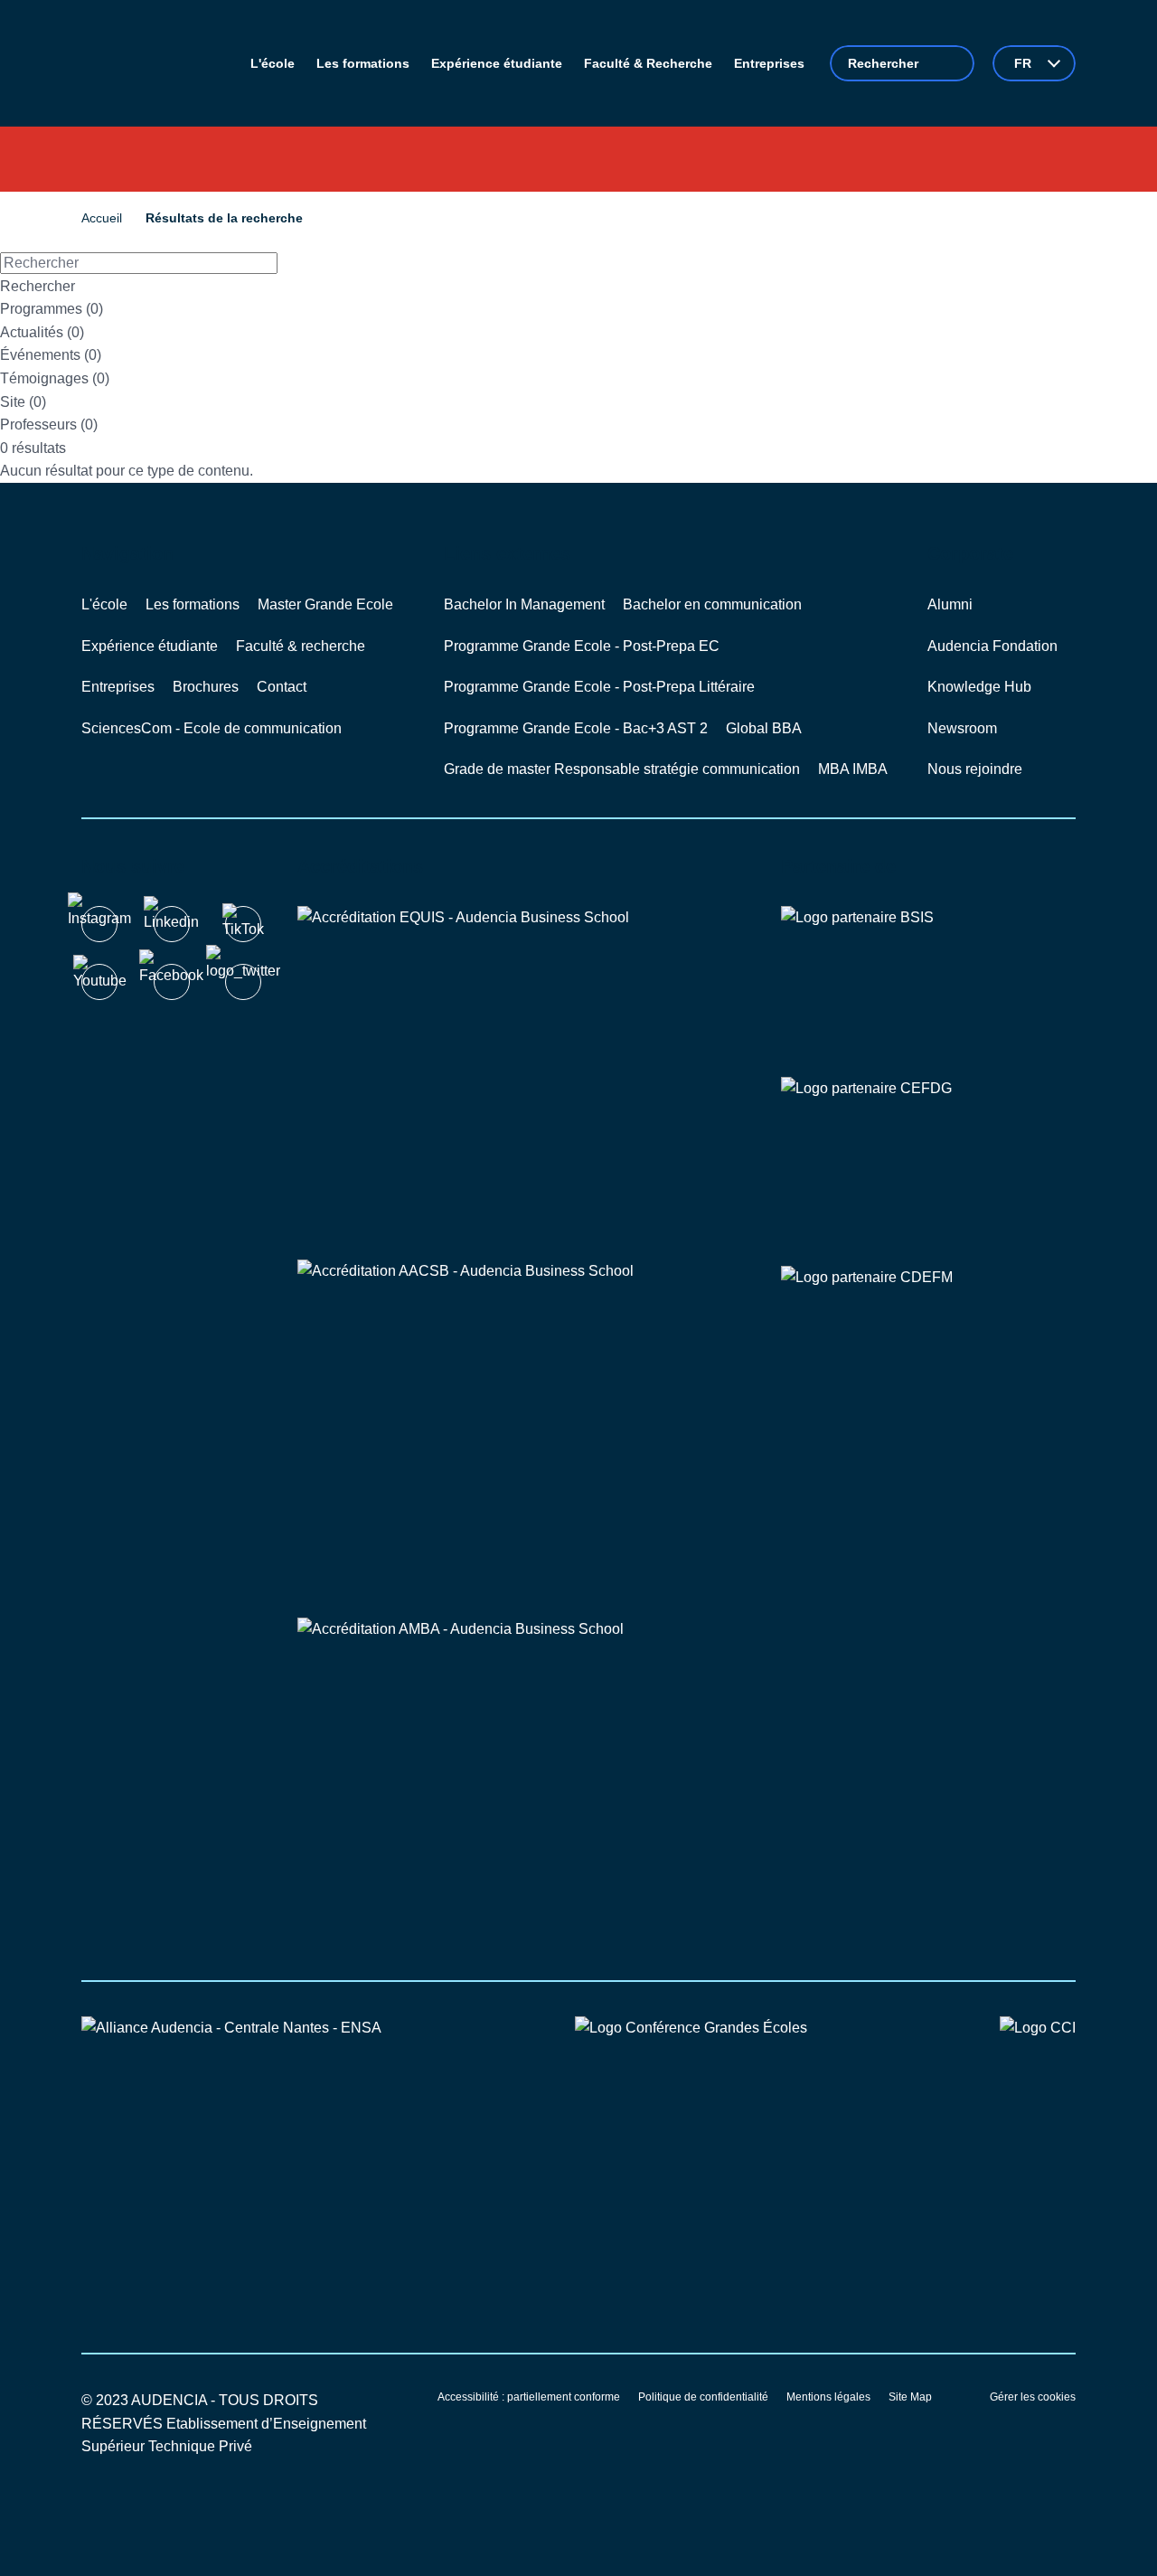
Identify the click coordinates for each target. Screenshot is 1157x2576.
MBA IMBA (853, 769)
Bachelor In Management (524, 604)
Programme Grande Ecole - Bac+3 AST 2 (576, 728)
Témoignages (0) (55, 378)
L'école (104, 604)
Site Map (910, 2397)
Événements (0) (51, 355)
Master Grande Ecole (325, 604)
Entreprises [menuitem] (769, 63)
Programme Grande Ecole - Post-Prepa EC (582, 646)
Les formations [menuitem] (363, 63)
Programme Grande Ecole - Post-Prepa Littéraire (599, 687)
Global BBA (764, 728)
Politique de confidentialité (703, 2397)
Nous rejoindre (975, 769)
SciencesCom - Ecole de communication (212, 728)
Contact (282, 687)
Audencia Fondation (992, 646)
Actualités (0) (42, 332)
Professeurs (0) (49, 425)
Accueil (102, 218)
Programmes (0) (52, 309)
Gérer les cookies (1033, 2397)
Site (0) (23, 402)
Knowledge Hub (979, 687)
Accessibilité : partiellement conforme (529, 2397)
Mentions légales (828, 2397)
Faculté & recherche (301, 646)
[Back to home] (153, 63)
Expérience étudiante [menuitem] (497, 63)
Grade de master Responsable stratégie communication (622, 769)
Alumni (950, 604)
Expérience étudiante (150, 646)
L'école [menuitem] (273, 63)
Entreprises (118, 687)
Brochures (206, 687)
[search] (902, 63)
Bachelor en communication (712, 604)
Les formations (193, 604)
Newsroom (962, 728)
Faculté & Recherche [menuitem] (648, 63)
